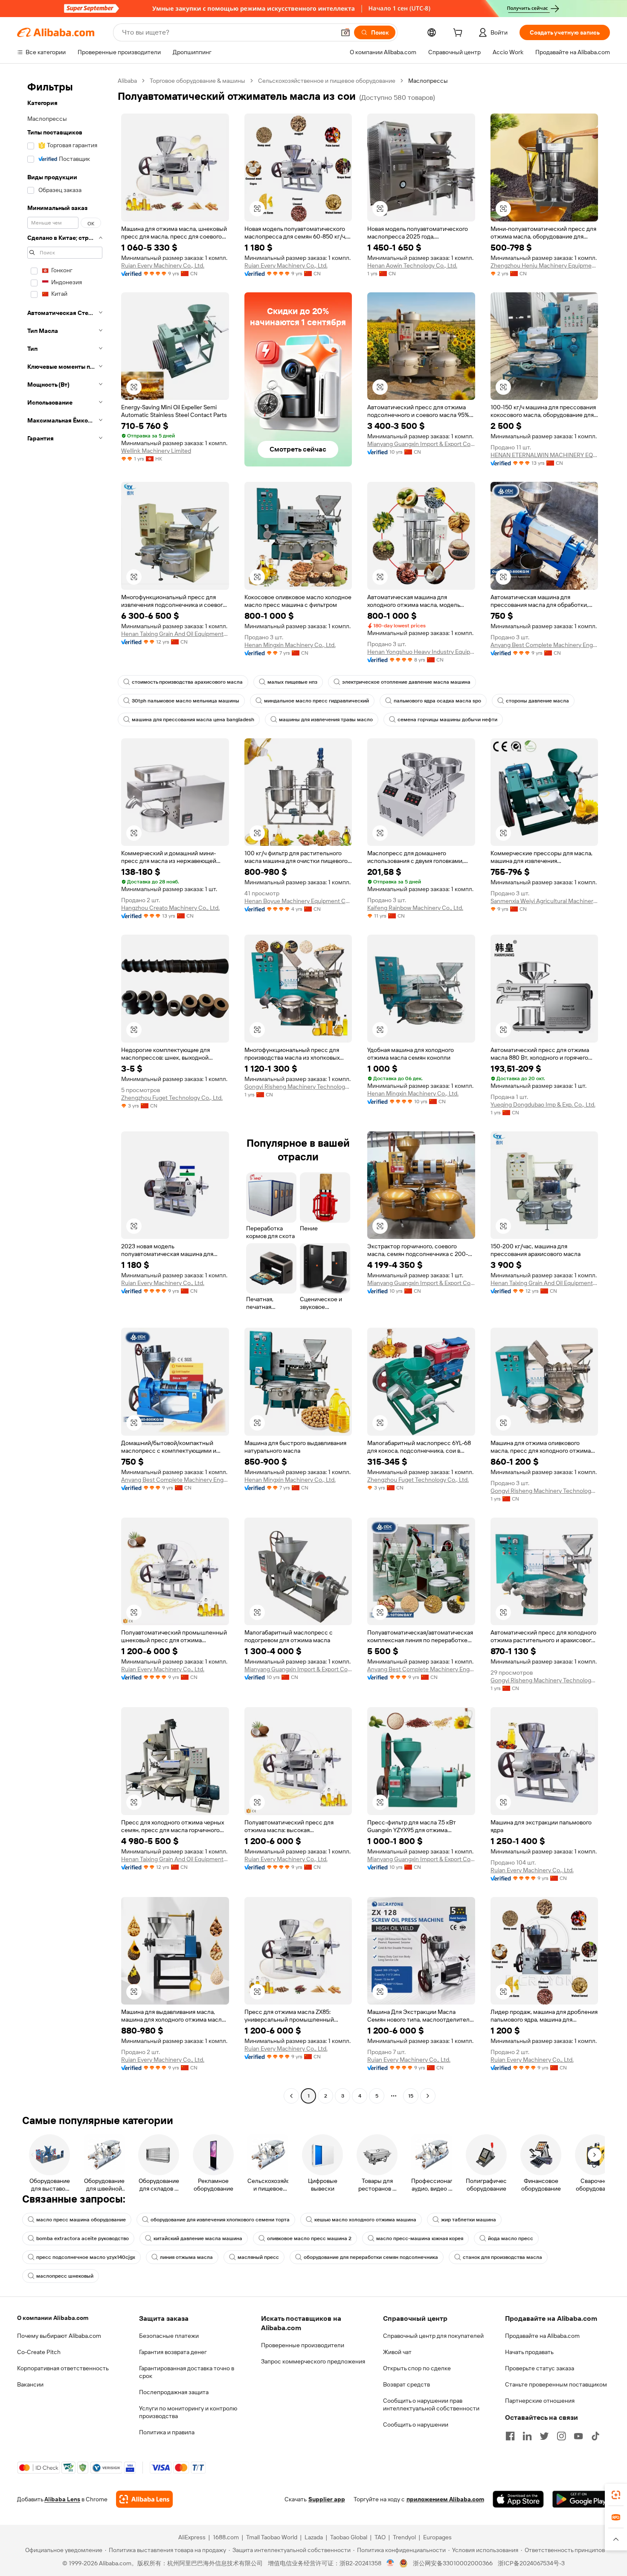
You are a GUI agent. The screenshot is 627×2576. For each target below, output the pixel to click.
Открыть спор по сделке (417, 2368)
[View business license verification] (390, 2563)
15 (411, 2096)
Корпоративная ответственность (63, 2368)
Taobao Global (349, 2537)
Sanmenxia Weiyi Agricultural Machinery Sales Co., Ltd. (544, 901)
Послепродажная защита (174, 2392)
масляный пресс (258, 2257)
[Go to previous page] (291, 2096)
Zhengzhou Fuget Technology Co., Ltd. (172, 1098)
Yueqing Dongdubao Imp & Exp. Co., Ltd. (543, 1104)
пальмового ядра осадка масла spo (437, 701)
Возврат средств (406, 2384)
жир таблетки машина (469, 2220)
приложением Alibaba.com (445, 2499)
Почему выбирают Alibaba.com (59, 2336)
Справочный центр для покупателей (433, 2336)
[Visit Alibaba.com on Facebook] (510, 2436)
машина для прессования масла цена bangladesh (193, 720)
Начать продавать (529, 2352)
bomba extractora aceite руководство (83, 2238)
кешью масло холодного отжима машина (365, 2220)
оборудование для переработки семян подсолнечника (371, 2257)
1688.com (226, 2537)
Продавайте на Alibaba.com (542, 2336)
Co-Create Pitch (39, 2352)
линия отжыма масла (186, 2257)
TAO (380, 2537)
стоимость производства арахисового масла (187, 682)
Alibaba (127, 81)
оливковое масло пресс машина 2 (309, 2238)
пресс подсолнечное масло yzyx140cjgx (86, 2257)
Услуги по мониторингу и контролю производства (188, 2412)
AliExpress (192, 2537)
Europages (437, 2537)
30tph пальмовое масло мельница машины (186, 701)
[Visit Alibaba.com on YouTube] (578, 2436)
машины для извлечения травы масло (326, 720)
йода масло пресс (511, 2238)
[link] (616, 2495)
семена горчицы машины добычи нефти (447, 720)
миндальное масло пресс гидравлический (316, 701)
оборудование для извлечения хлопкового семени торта (220, 2220)
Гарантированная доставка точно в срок (187, 2372)
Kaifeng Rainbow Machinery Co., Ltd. (415, 908)
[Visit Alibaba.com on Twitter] (544, 2436)
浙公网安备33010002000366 (453, 2563)
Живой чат (397, 2352)
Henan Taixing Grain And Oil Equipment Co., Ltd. (175, 634)
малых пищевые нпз (292, 682)
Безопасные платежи (169, 2336)
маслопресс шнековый (65, 2276)
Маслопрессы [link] (428, 81)
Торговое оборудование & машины (197, 81)
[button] (345, 32)
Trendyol (404, 2537)
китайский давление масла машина (198, 2238)
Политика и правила (167, 2432)
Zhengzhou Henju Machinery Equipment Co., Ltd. (544, 265)
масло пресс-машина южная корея (420, 2238)
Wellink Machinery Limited (156, 451)
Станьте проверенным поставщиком (556, 2384)
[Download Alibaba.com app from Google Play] (581, 2499)
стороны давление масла (537, 701)
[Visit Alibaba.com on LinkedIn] (527, 2436)
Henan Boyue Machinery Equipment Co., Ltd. (298, 901)
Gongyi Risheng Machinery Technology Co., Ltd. (298, 1087)
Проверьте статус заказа (540, 2368)
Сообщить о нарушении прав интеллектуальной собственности (431, 2404)
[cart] (459, 34)
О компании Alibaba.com (53, 2318)
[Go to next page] (428, 2096)
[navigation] (65, 1089)
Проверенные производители (303, 2345)
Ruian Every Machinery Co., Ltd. (163, 265)
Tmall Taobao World (272, 2537)
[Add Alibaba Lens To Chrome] (144, 2499)
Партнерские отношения (540, 2401)
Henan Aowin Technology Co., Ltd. (412, 265)
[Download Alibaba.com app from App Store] (518, 2499)
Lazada (314, 2537)
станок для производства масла (502, 2257)
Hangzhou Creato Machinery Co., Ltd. (170, 908)
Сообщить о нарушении (416, 2424)
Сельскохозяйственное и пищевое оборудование (327, 81)
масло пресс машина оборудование (81, 2220)
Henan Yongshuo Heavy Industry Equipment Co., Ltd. (421, 652)
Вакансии (30, 2384)
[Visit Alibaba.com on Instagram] (561, 2436)
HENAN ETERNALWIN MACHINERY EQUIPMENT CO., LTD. (544, 455)
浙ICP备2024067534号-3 (531, 2563)
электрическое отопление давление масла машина (406, 682)
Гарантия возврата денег (173, 2352)
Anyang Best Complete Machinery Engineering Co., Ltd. (544, 645)
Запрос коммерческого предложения (313, 2361)
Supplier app (327, 2499)
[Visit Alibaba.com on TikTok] (595, 2436)
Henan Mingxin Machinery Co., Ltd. (290, 645)
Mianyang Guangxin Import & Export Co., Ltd (421, 444)
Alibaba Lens (62, 2499)
